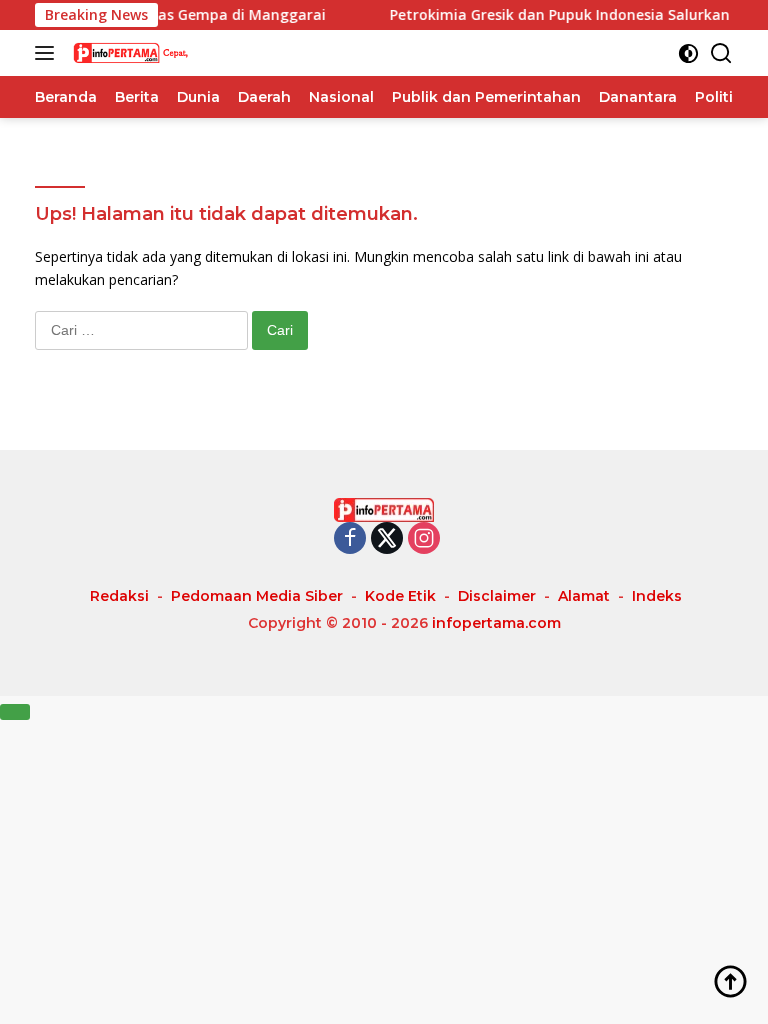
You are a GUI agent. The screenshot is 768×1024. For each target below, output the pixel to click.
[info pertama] (169, 53)
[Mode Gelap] (688, 53)
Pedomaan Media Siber (257, 596)
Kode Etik (400, 596)
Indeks (657, 596)
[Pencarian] (721, 53)
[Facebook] (350, 539)
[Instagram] (424, 539)
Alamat (584, 596)
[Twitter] (387, 539)
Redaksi (119, 596)
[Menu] (48, 53)
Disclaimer (497, 596)
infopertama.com (496, 623)
